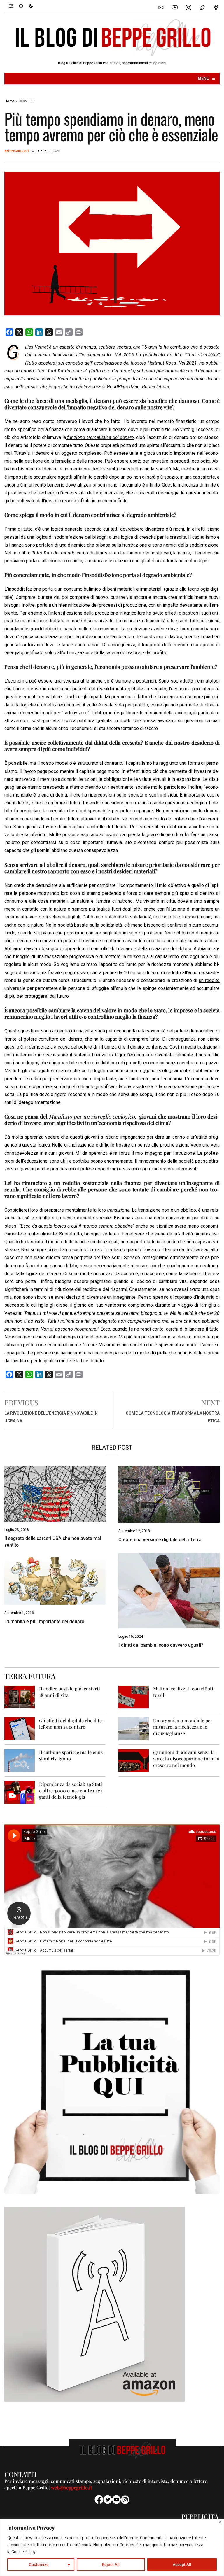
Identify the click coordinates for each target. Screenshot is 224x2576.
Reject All (111, 2565)
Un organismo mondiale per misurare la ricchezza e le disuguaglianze (183, 1727)
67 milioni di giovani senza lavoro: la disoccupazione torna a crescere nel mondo (186, 1759)
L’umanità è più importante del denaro (44, 1622)
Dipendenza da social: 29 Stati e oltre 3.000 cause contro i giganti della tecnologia (72, 1790)
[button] (14, 6)
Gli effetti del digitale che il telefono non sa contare (72, 1724)
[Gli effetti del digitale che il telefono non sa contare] (20, 1728)
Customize (39, 2565)
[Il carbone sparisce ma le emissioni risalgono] (20, 1760)
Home (9, 101)
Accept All (182, 2565)
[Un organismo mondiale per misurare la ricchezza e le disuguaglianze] (134, 1728)
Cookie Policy (23, 2552)
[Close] (220, 2522)
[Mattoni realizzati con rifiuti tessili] (134, 1696)
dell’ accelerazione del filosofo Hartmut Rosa (130, 363)
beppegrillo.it (17, 151)
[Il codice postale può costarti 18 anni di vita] (20, 1696)
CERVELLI (26, 101)
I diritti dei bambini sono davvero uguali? (161, 1645)
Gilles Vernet (36, 347)
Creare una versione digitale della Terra (160, 1540)
